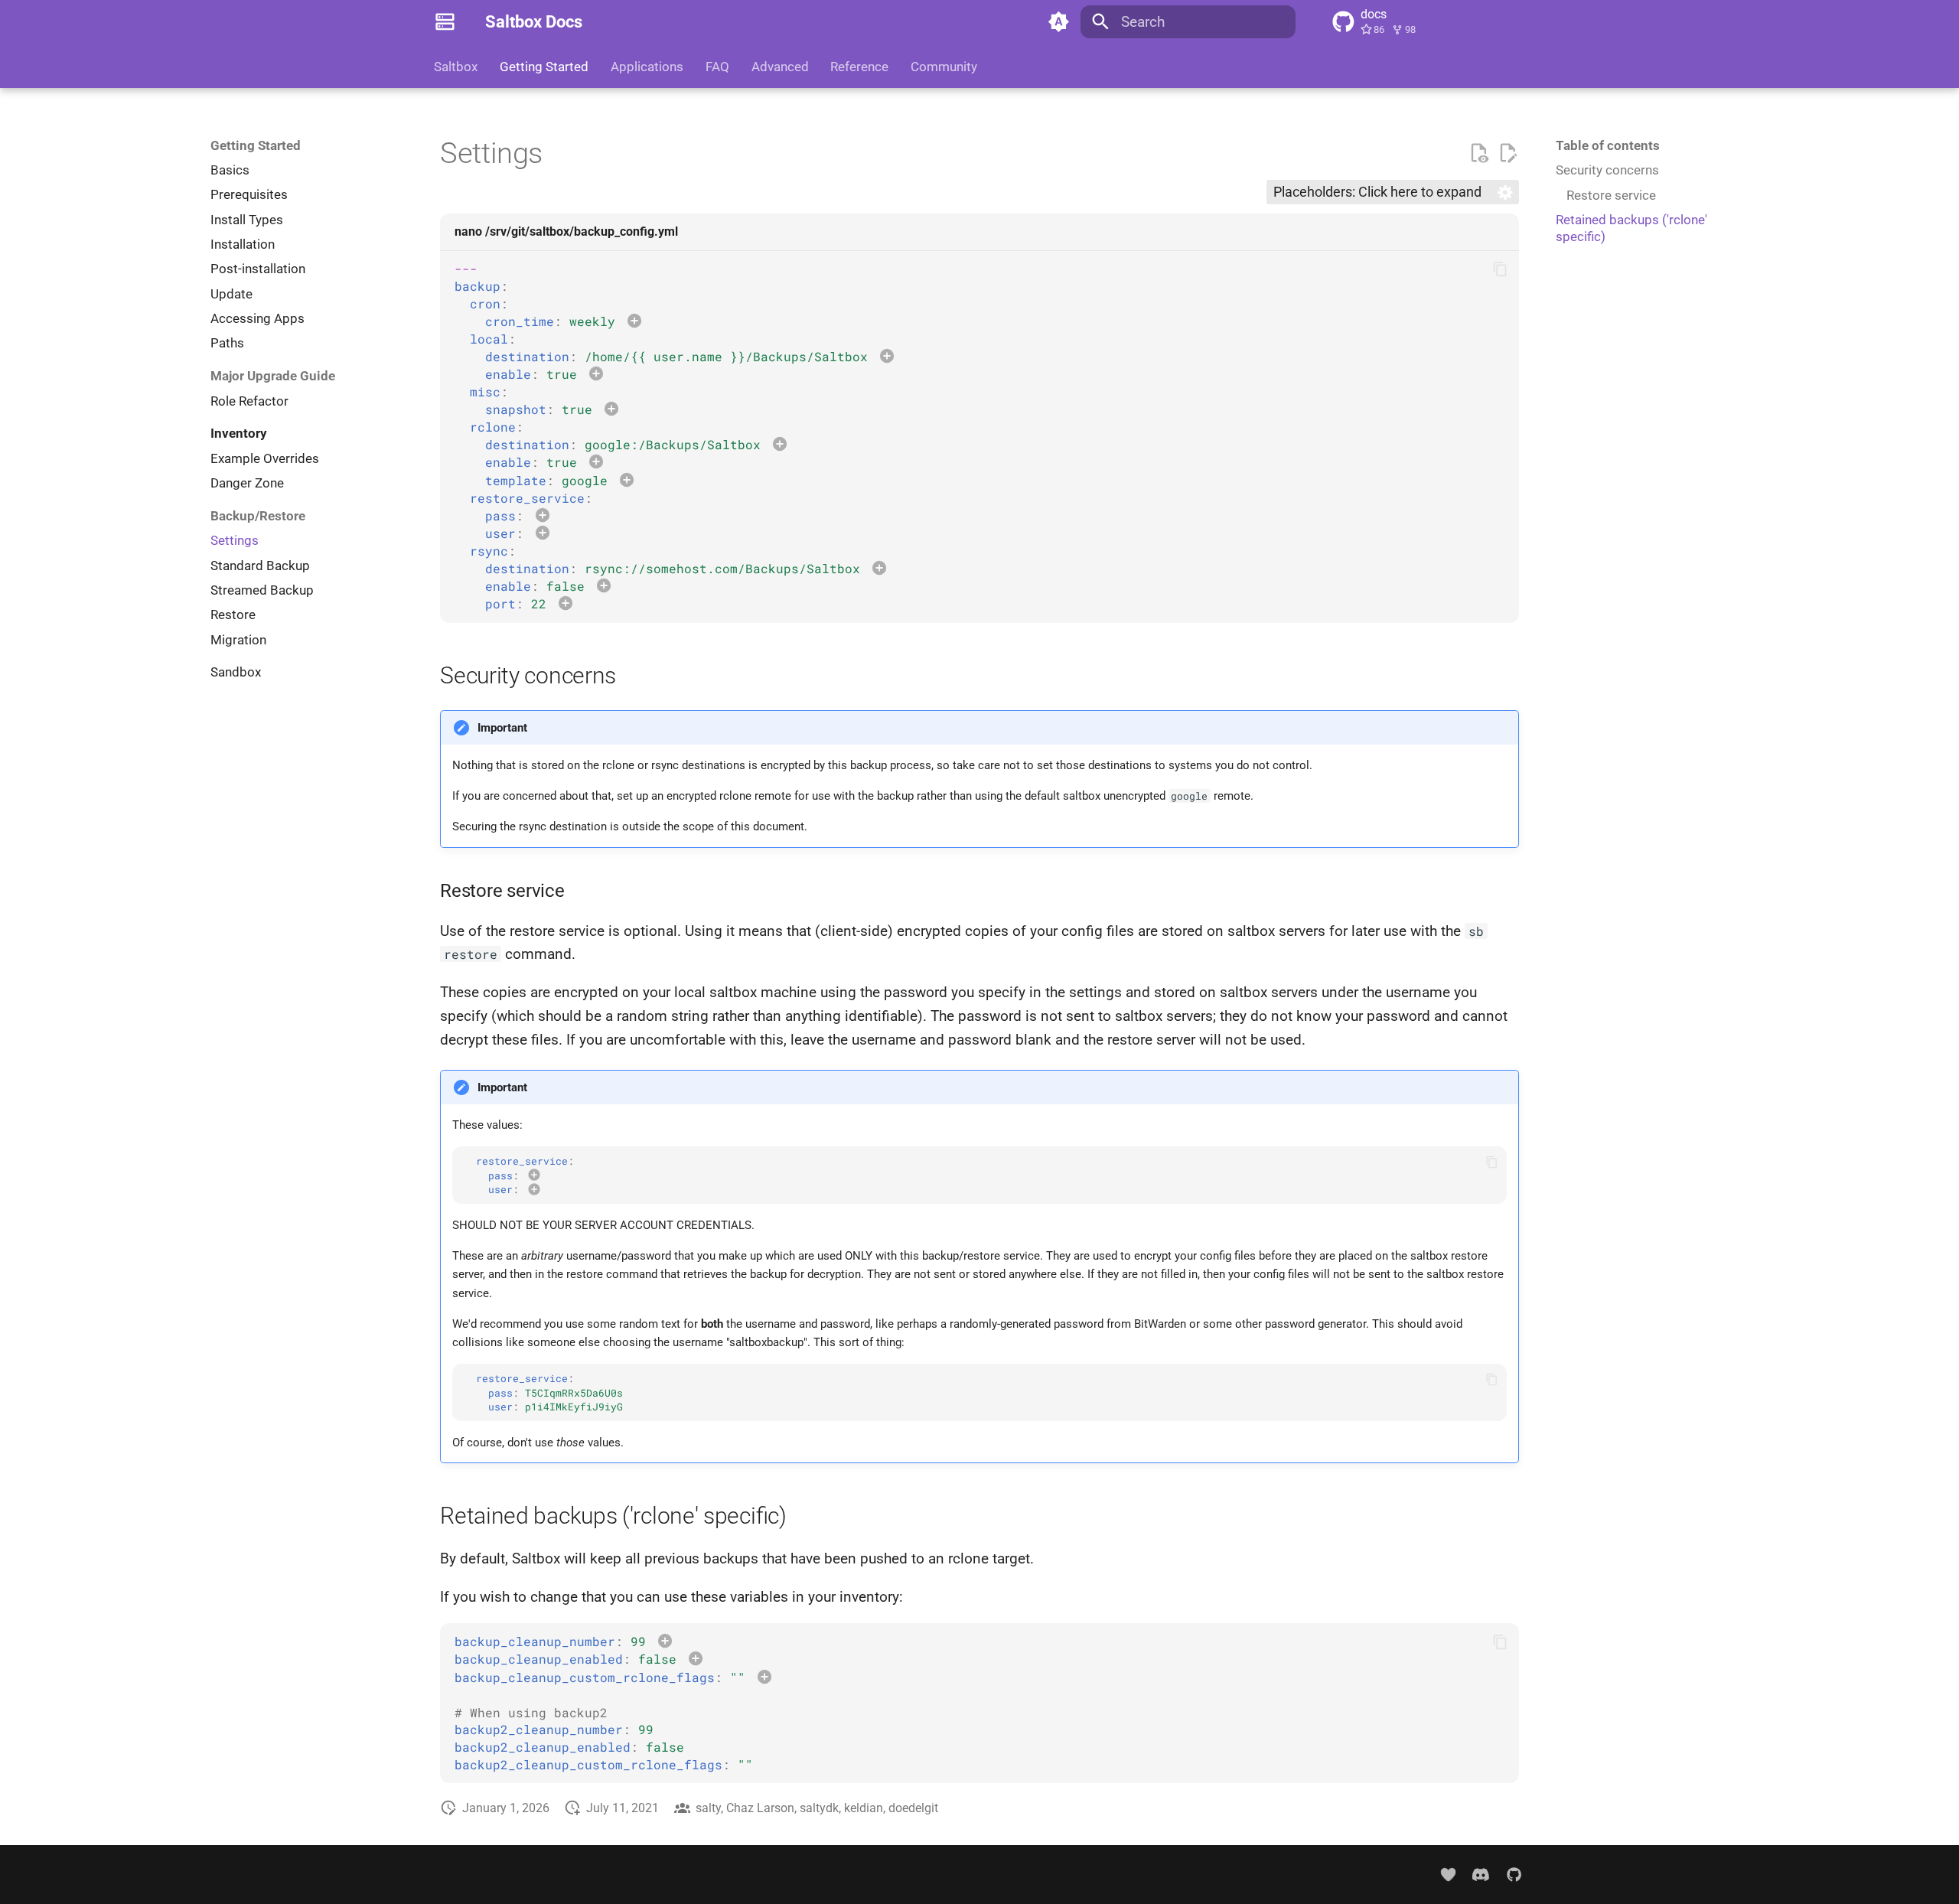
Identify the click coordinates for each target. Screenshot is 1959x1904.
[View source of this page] (1479, 153)
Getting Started (544, 67)
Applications (647, 67)
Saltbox (456, 67)
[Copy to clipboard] (1500, 269)
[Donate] (1447, 1875)
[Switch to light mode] (1058, 22)
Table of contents (1608, 145)
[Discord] (1481, 1875)
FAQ (717, 67)
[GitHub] (1514, 1875)
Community (944, 67)
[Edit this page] (1508, 153)
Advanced (779, 67)
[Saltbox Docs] (445, 22)
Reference (859, 67)
